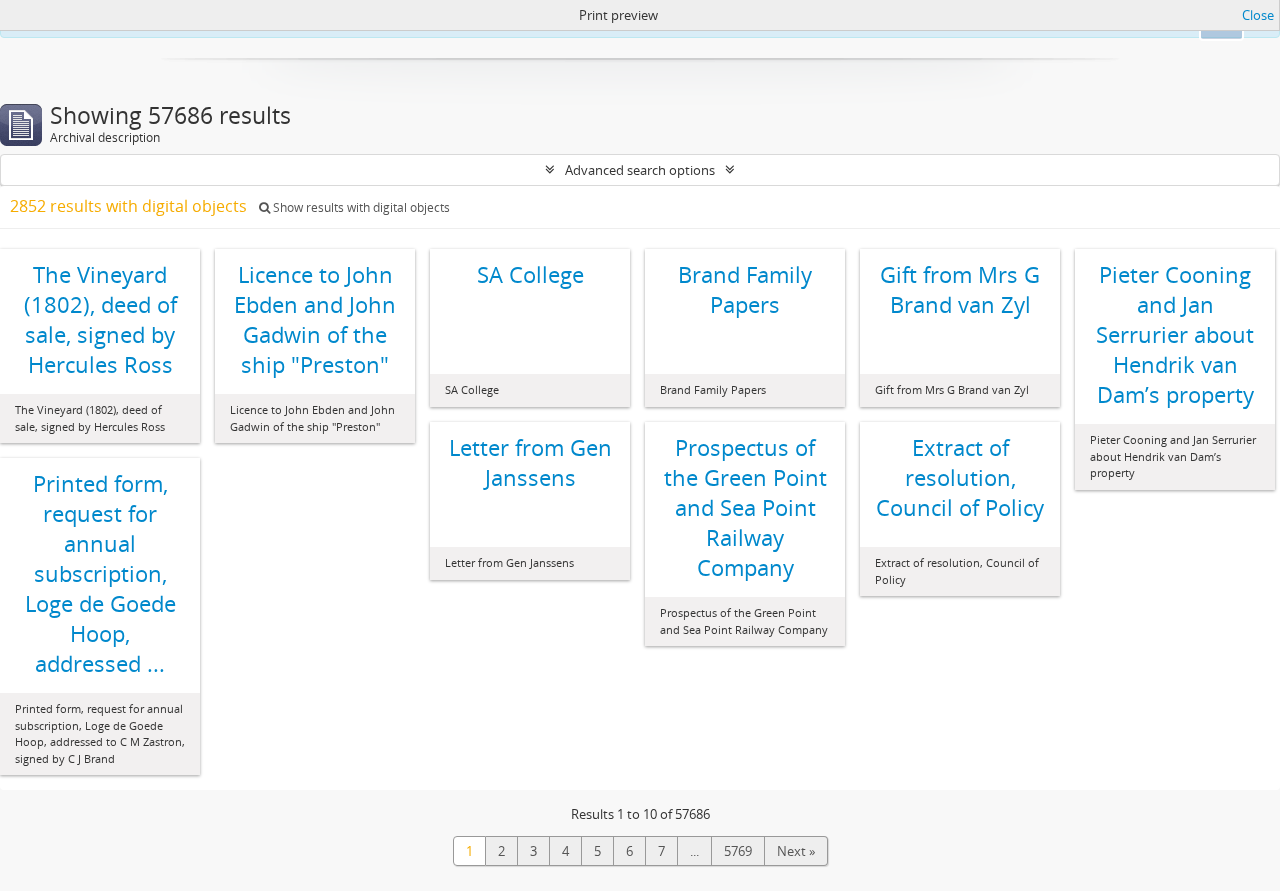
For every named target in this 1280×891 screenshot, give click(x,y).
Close (1258, 15)
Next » (796, 851)
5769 (738, 851)
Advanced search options (640, 170)
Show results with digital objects (360, 207)
